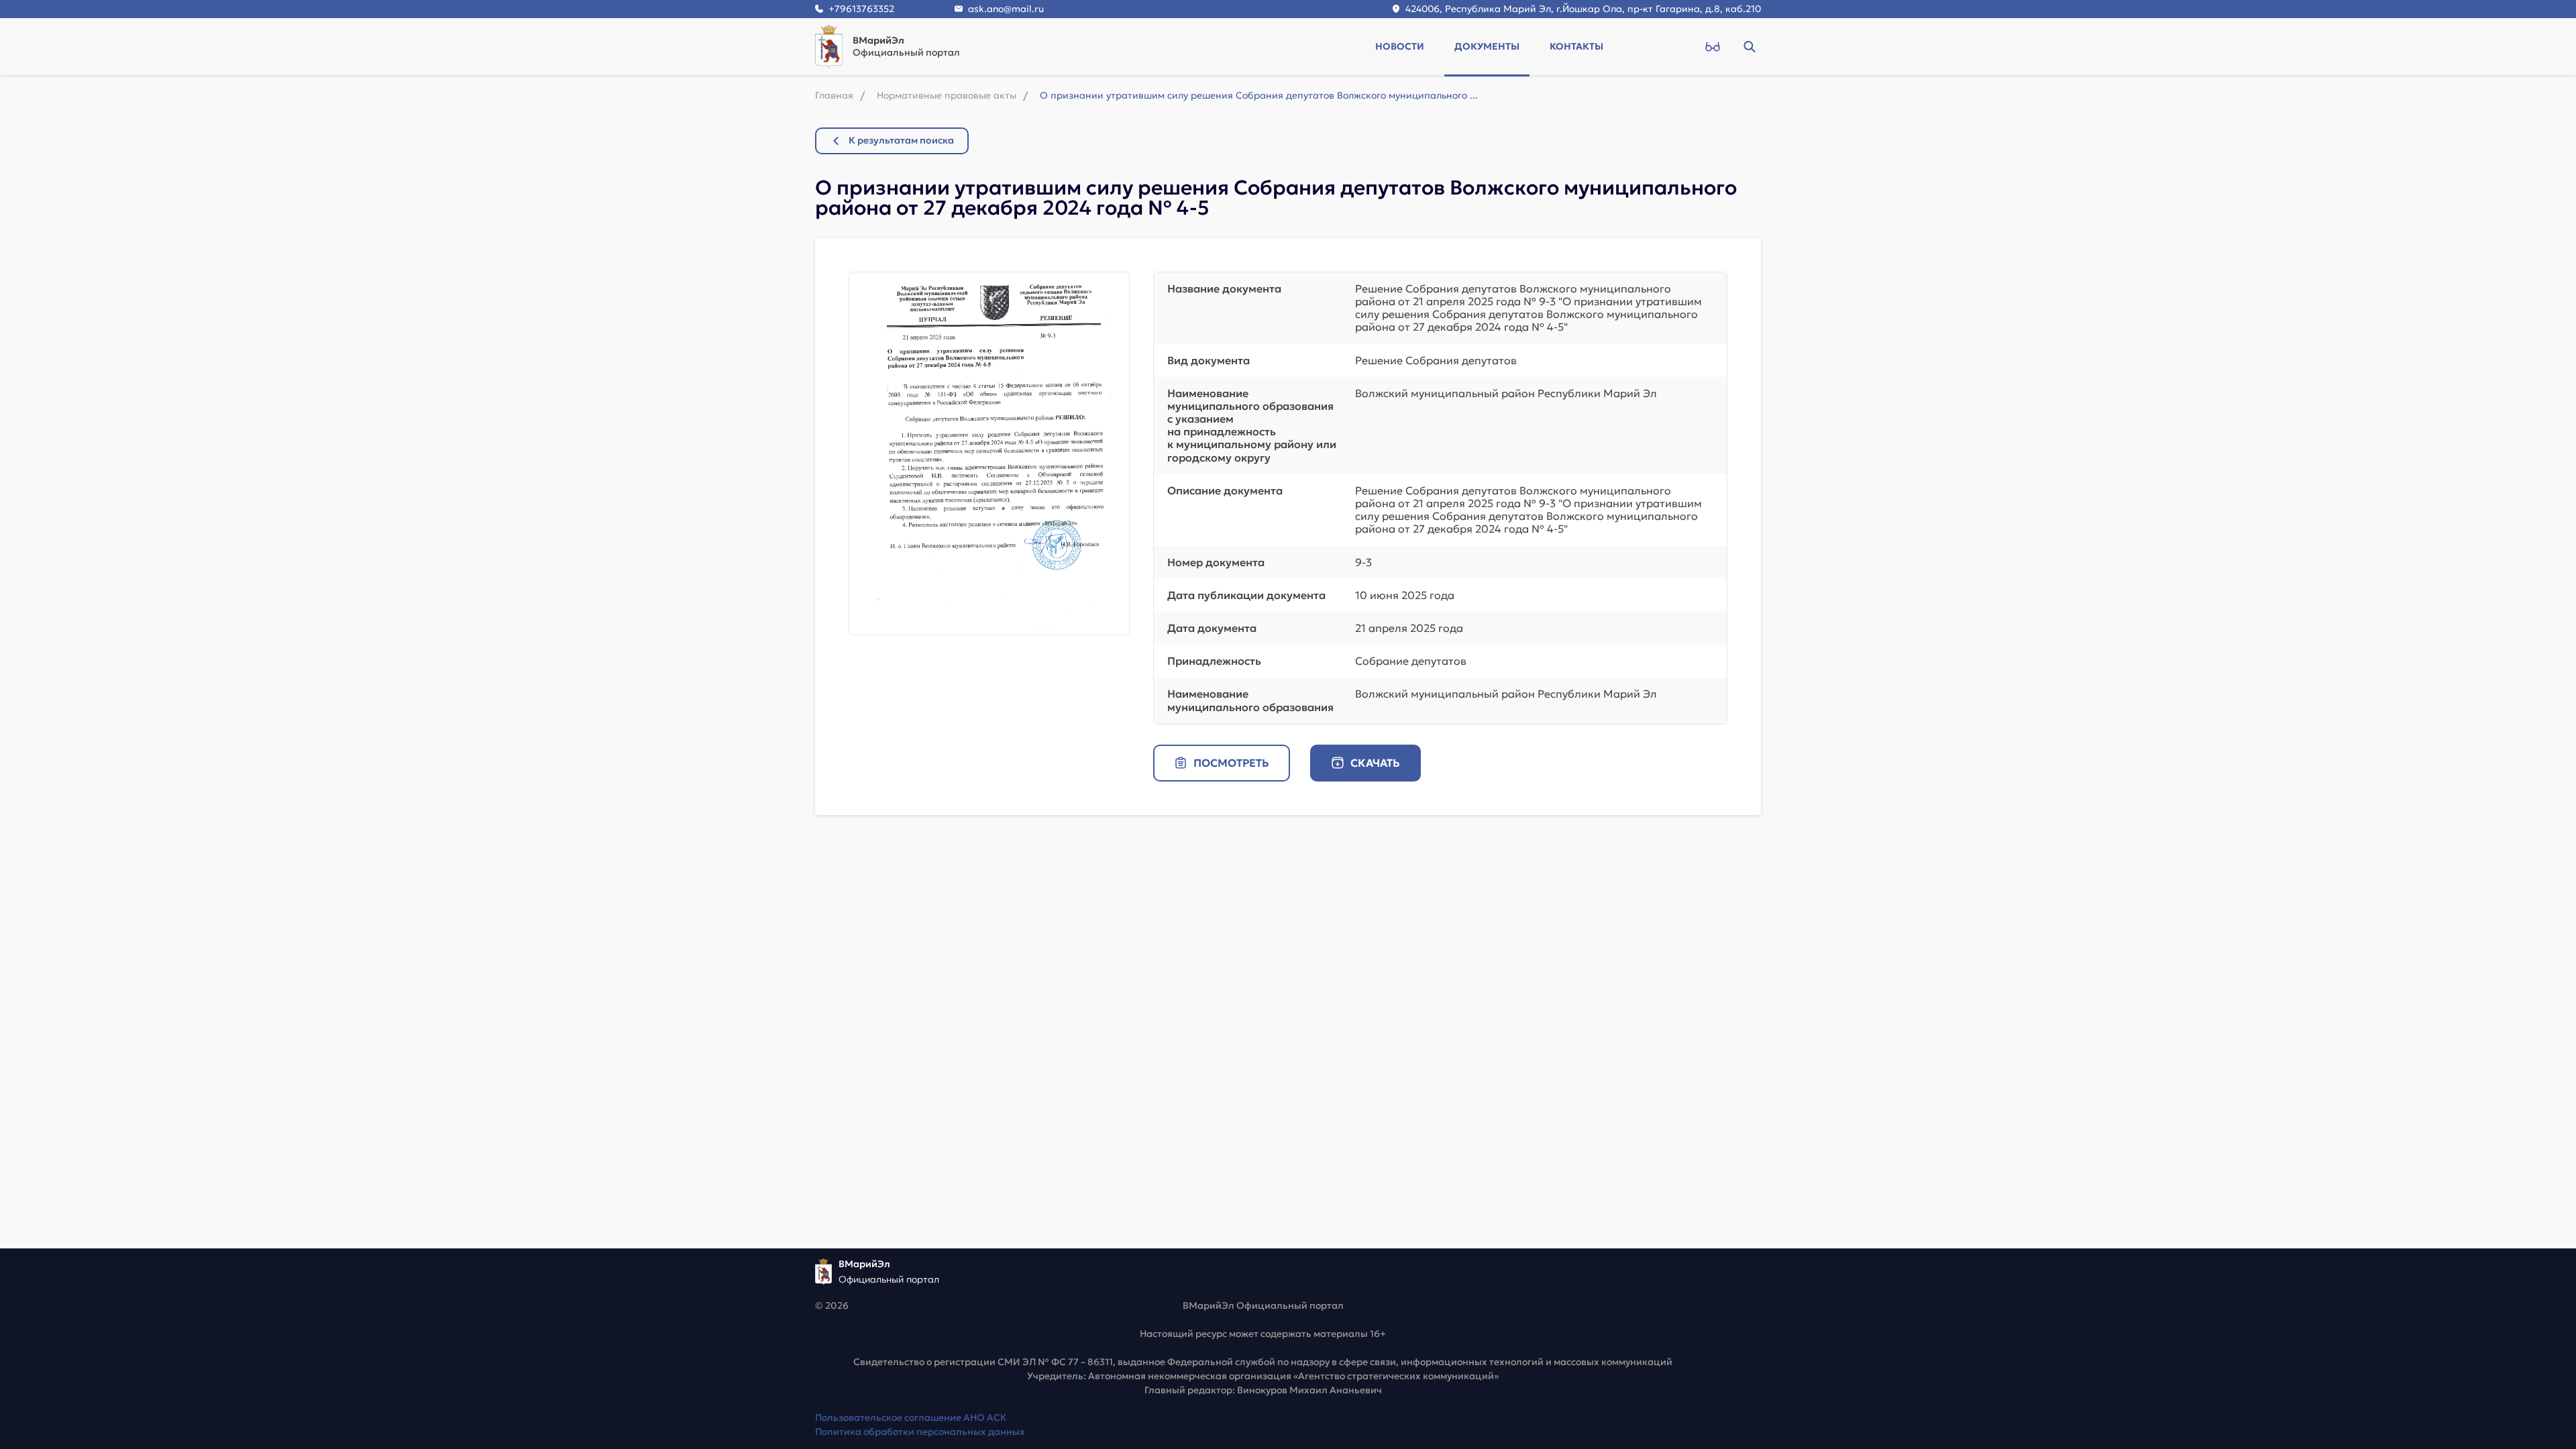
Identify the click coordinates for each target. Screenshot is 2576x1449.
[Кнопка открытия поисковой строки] (1749, 46)
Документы (1487, 46)
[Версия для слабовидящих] (1712, 46)
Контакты (1576, 46)
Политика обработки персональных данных (920, 1432)
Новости (1400, 46)
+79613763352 (861, 9)
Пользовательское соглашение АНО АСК (911, 1417)
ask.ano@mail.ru (1006, 9)
